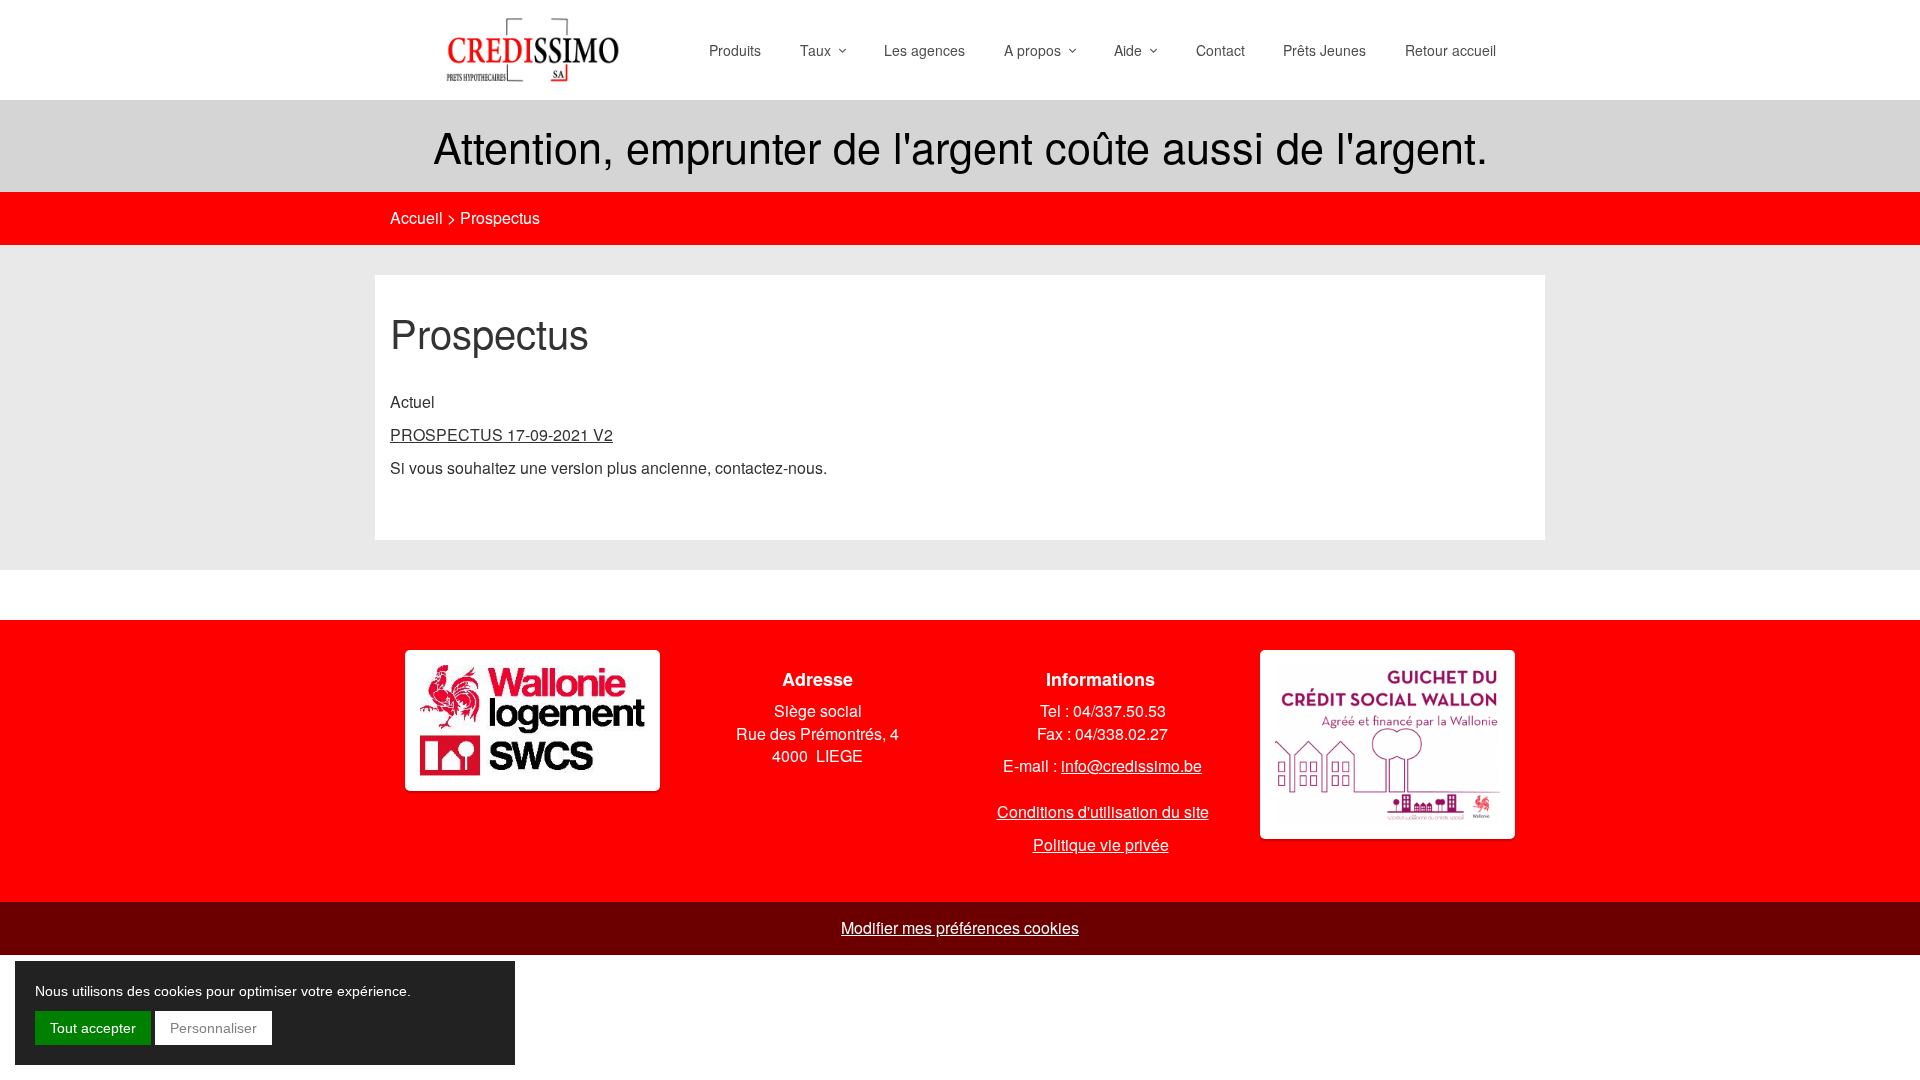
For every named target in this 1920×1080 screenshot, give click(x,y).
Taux (819, 50)
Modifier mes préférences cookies (960, 927)
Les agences (924, 50)
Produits (735, 50)
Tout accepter (93, 1028)
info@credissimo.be (1131, 765)
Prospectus (500, 217)
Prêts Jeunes (1324, 50)
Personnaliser (213, 1028)
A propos (1036, 50)
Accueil (416, 217)
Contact (1220, 50)
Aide (1132, 50)
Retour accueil (1450, 50)
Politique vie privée (1101, 844)
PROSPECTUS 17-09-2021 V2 (501, 434)
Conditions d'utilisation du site (1103, 811)
